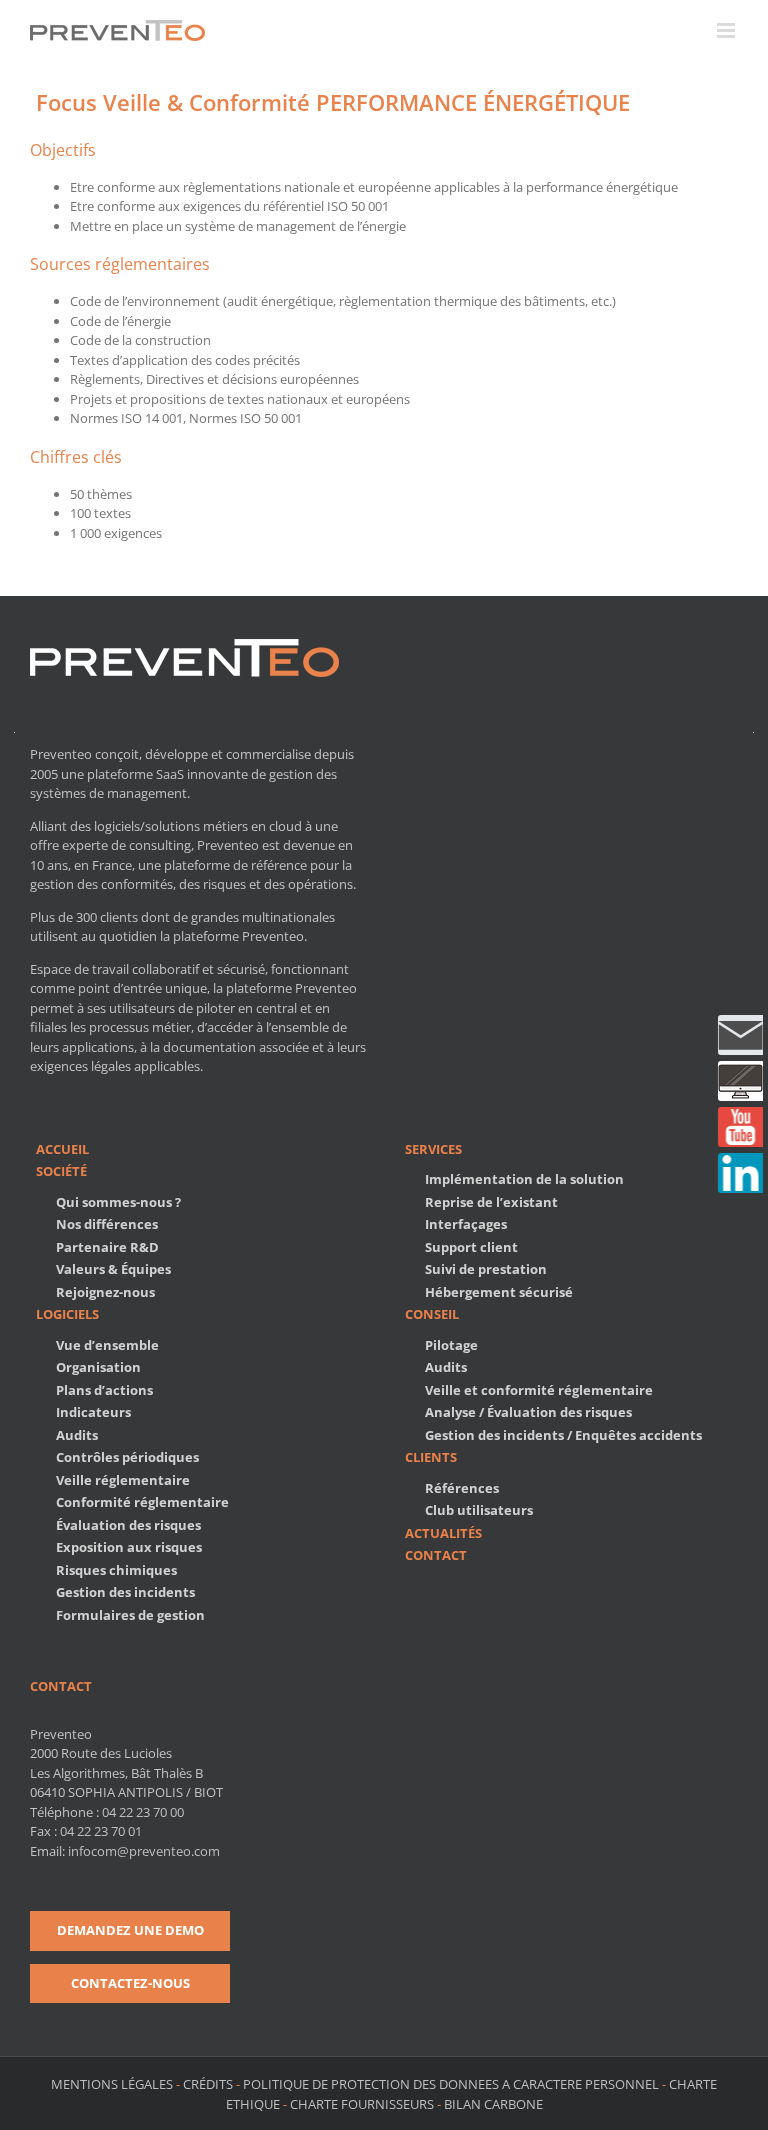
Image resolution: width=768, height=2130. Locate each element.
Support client (471, 1247)
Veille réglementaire (123, 1480)
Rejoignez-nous (105, 1292)
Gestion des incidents (125, 1592)
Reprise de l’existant (491, 1202)
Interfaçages (466, 1224)
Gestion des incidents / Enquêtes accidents (563, 1435)
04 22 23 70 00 (143, 1812)
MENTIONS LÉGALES (113, 2084)
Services (433, 1149)
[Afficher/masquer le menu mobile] (727, 30)
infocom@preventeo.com (144, 1851)
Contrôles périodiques (127, 1457)
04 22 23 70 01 (101, 1831)
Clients (431, 1457)
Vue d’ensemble (107, 1345)
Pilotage (451, 1345)
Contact (436, 1555)
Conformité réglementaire (142, 1502)
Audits (77, 1435)
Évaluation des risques (128, 1525)
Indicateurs (93, 1412)
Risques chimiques (116, 1570)
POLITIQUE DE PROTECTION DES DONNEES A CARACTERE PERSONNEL (451, 2084)
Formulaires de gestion (130, 1615)
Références (462, 1488)
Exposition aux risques (129, 1547)
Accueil (62, 1149)
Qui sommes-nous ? (118, 1202)
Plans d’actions (104, 1390)
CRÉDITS (208, 2084)
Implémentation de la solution (524, 1179)
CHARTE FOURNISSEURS (362, 2104)
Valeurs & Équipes (113, 1269)
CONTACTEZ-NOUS (130, 1983)
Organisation (98, 1367)
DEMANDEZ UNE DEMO (130, 1930)
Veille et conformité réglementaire (539, 1390)
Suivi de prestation (486, 1269)
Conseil (432, 1314)
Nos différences (107, 1224)
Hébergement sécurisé (499, 1292)
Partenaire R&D (107, 1247)
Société (61, 1171)
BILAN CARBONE (493, 2104)
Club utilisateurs (479, 1510)
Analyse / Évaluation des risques (528, 1412)
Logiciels (67, 1314)
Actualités (443, 1533)
